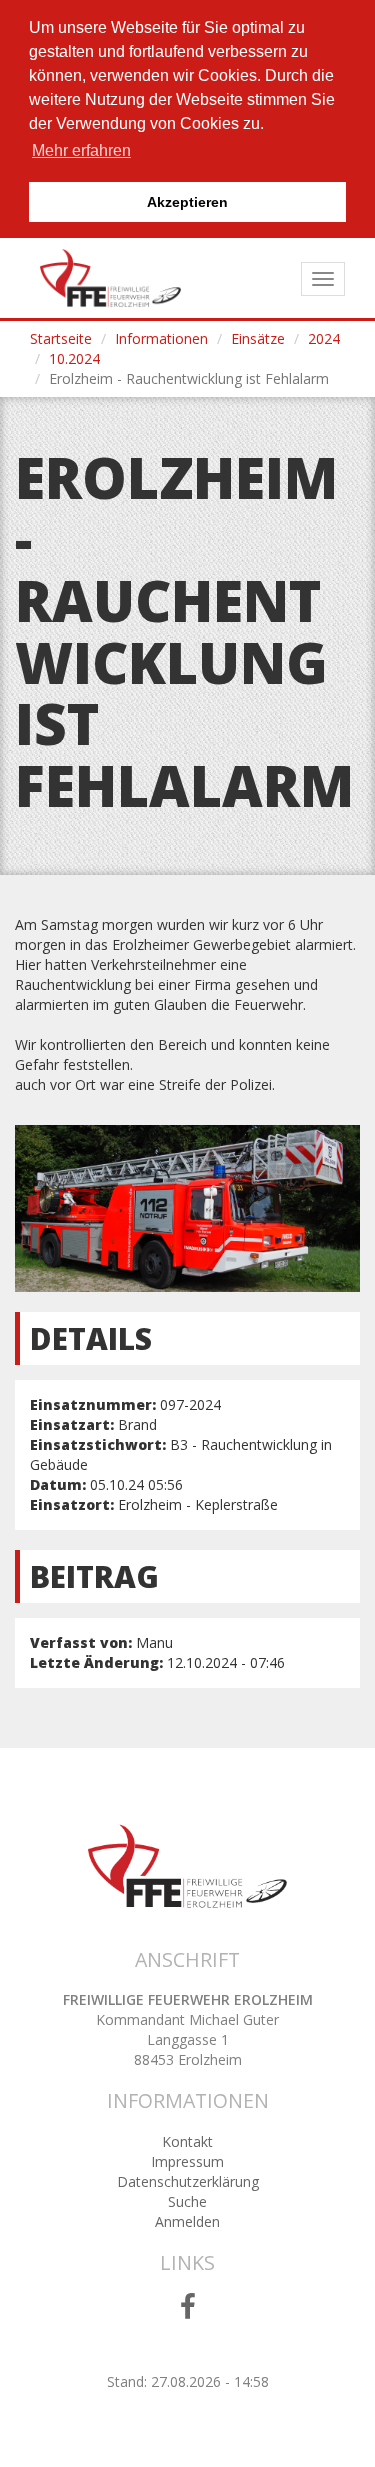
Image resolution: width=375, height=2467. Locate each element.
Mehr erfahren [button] (81, 150)
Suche (187, 2201)
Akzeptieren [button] (187, 202)
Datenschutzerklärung (188, 2181)
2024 (324, 338)
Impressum (187, 2161)
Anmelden (187, 2221)
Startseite (61, 338)
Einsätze (258, 338)
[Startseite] (110, 278)
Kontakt (187, 2141)
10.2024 (74, 358)
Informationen (161, 338)
